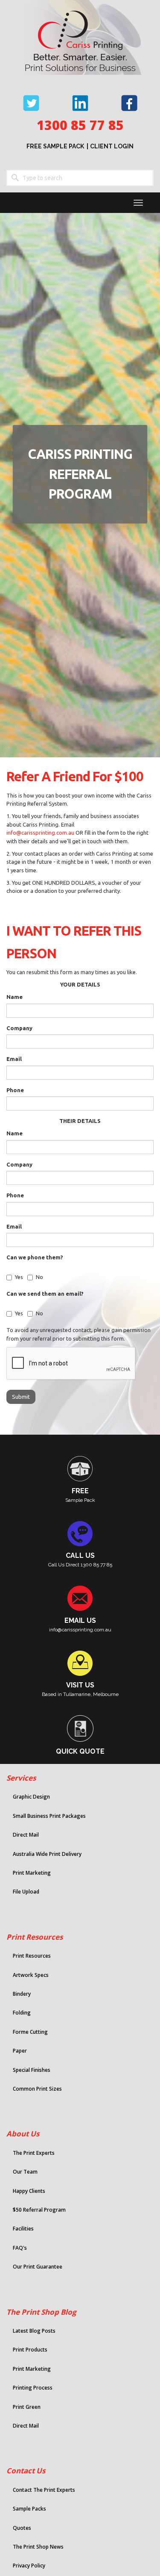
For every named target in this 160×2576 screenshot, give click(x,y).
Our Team (25, 2172)
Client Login (112, 146)
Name (15, 997)
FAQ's (20, 2248)
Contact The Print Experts (44, 2490)
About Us (23, 2134)
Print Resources (35, 1937)
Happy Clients (29, 2191)
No (39, 1277)
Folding (22, 2013)
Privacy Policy (29, 2566)
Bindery (22, 1994)
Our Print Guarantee (38, 2267)
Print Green (27, 2407)
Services (21, 1778)
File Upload (26, 1892)
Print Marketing (32, 1873)
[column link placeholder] (75, 1544)
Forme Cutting (30, 2032)
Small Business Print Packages (49, 1816)
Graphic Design (31, 1797)
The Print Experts (34, 2153)
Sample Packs (29, 2509)
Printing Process (33, 2388)
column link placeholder (75, 1479)
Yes (19, 1277)
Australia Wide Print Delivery (47, 1854)
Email (14, 1059)
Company (19, 1028)
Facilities (23, 2229)
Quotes (22, 2528)
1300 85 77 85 (80, 125)
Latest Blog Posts (34, 2331)
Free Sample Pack (55, 146)
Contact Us (26, 2471)
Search (15, 178)
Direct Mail (26, 1835)
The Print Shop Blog (41, 2312)
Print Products (30, 2350)
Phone (15, 1090)
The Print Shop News (38, 2547)
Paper (20, 2051)
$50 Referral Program (39, 2210)
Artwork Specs (31, 1975)
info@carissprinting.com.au (40, 833)
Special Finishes (32, 2070)
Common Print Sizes (37, 2089)
